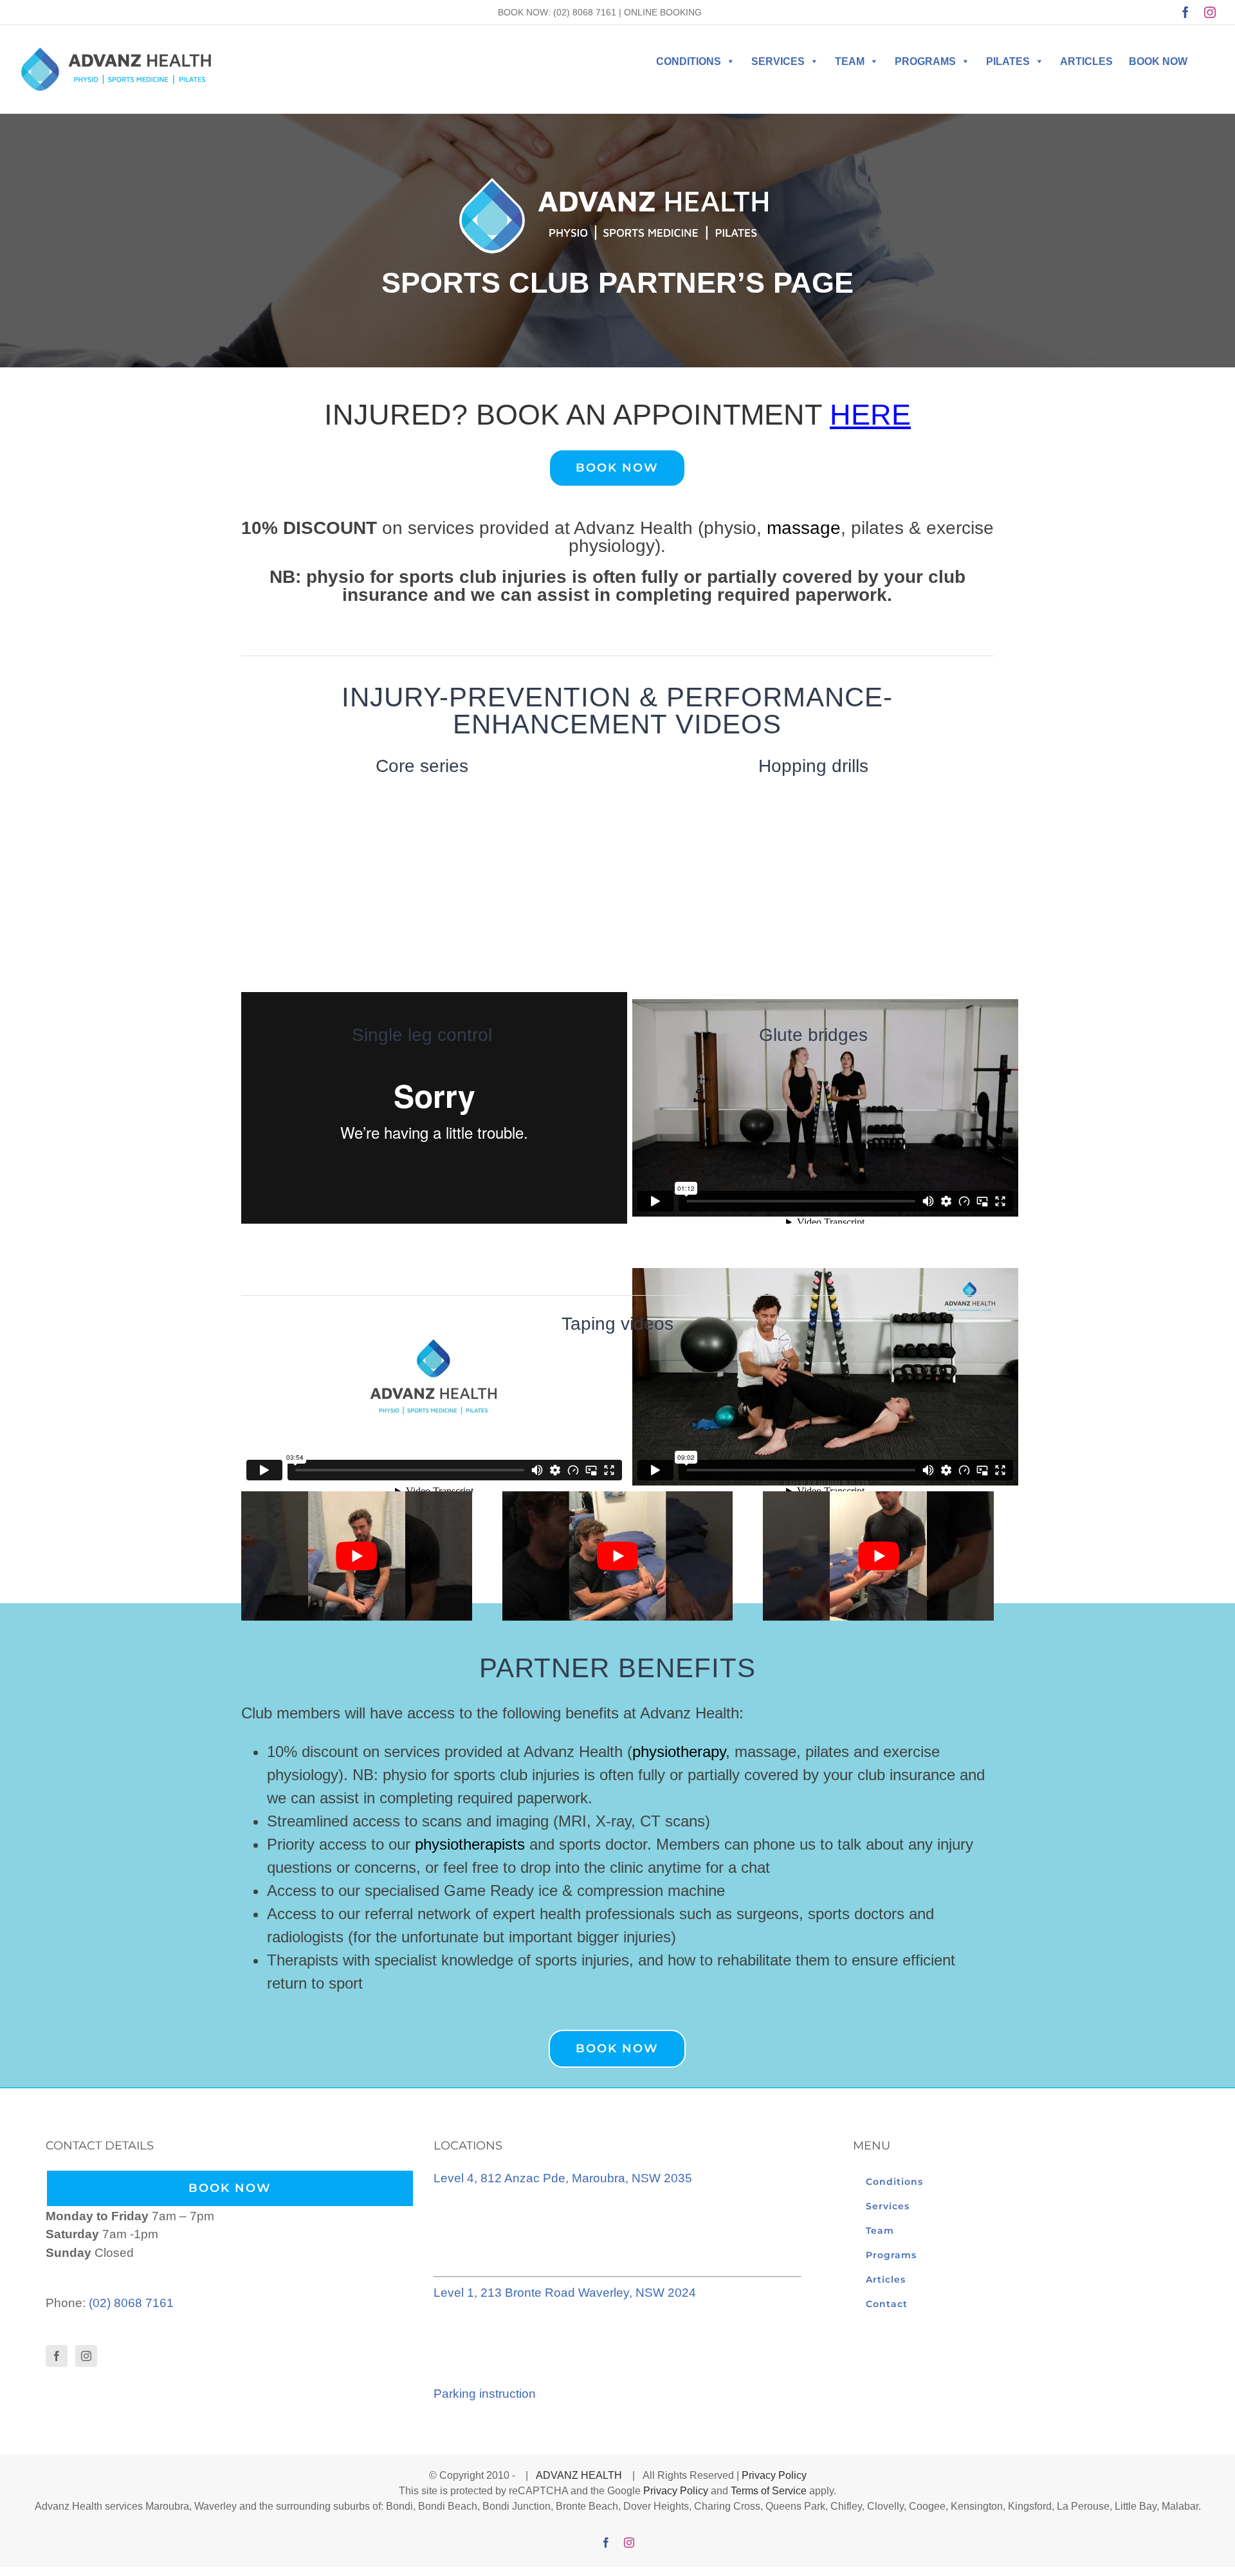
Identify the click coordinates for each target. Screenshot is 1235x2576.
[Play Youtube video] (357, 1556)
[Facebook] (57, 2356)
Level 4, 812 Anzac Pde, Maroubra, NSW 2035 (563, 2178)
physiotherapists (470, 1844)
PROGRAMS (925, 61)
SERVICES (778, 61)
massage (804, 528)
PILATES (1008, 61)
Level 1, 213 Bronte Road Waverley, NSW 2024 (565, 2293)
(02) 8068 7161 (585, 12)
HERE (870, 415)
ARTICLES (1086, 61)
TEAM (850, 61)
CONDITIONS (689, 61)
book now (1158, 61)
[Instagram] (86, 2356)
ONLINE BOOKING (663, 12)
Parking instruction (485, 2394)
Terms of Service (769, 2491)
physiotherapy (679, 1752)
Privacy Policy (774, 2475)
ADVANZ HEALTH (580, 2475)
